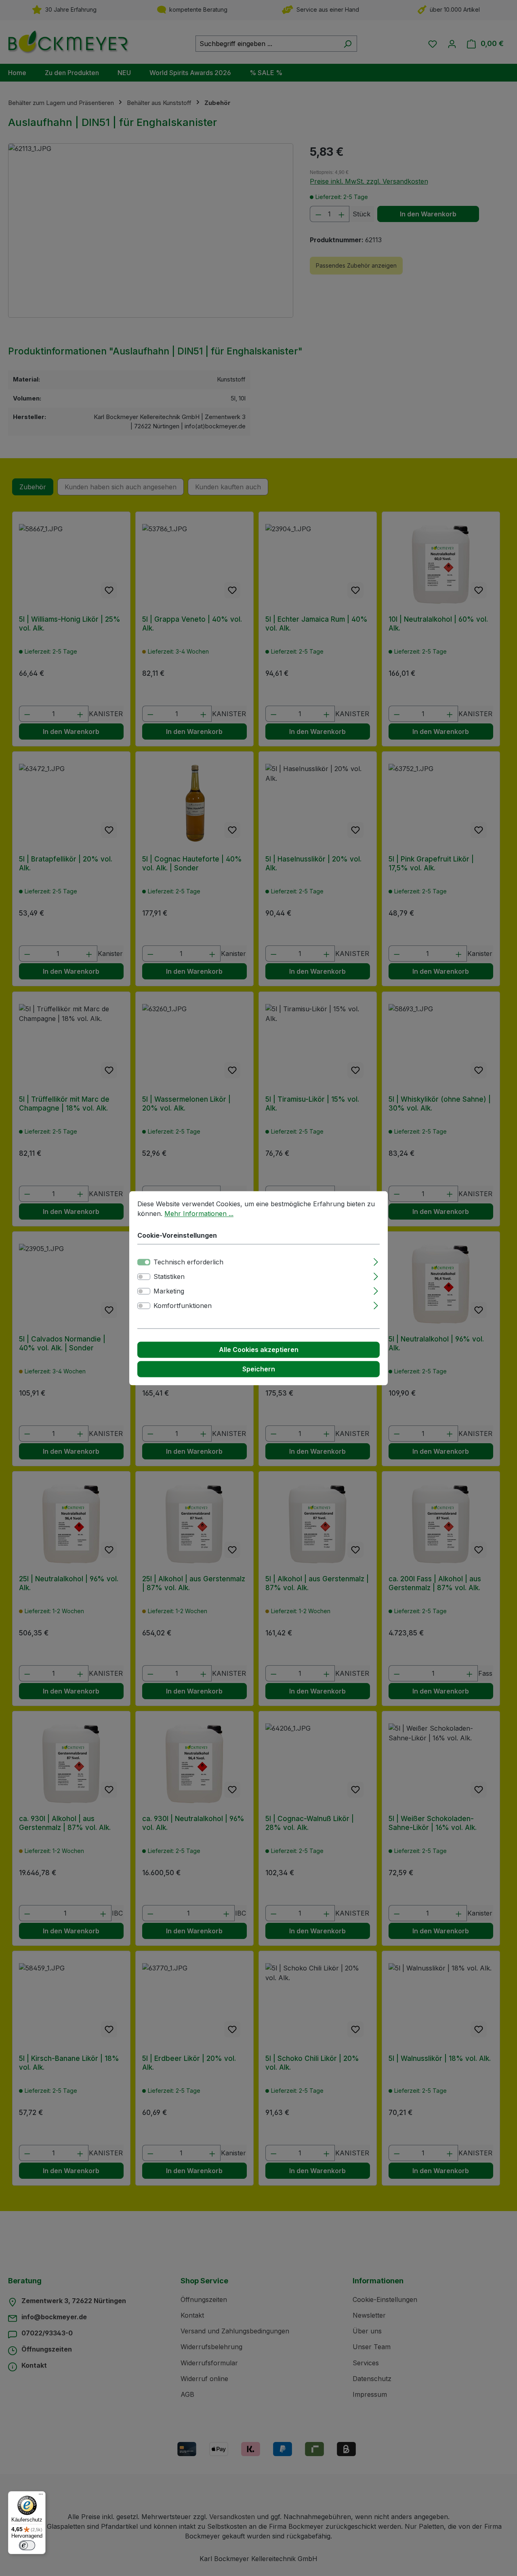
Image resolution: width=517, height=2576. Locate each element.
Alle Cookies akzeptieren (259, 1350)
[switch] (144, 1276)
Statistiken (169, 1276)
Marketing (169, 1291)
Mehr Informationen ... (199, 1214)
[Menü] (41, 2496)
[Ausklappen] (376, 1261)
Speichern (259, 1369)
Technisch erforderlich (188, 1262)
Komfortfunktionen (183, 1306)
